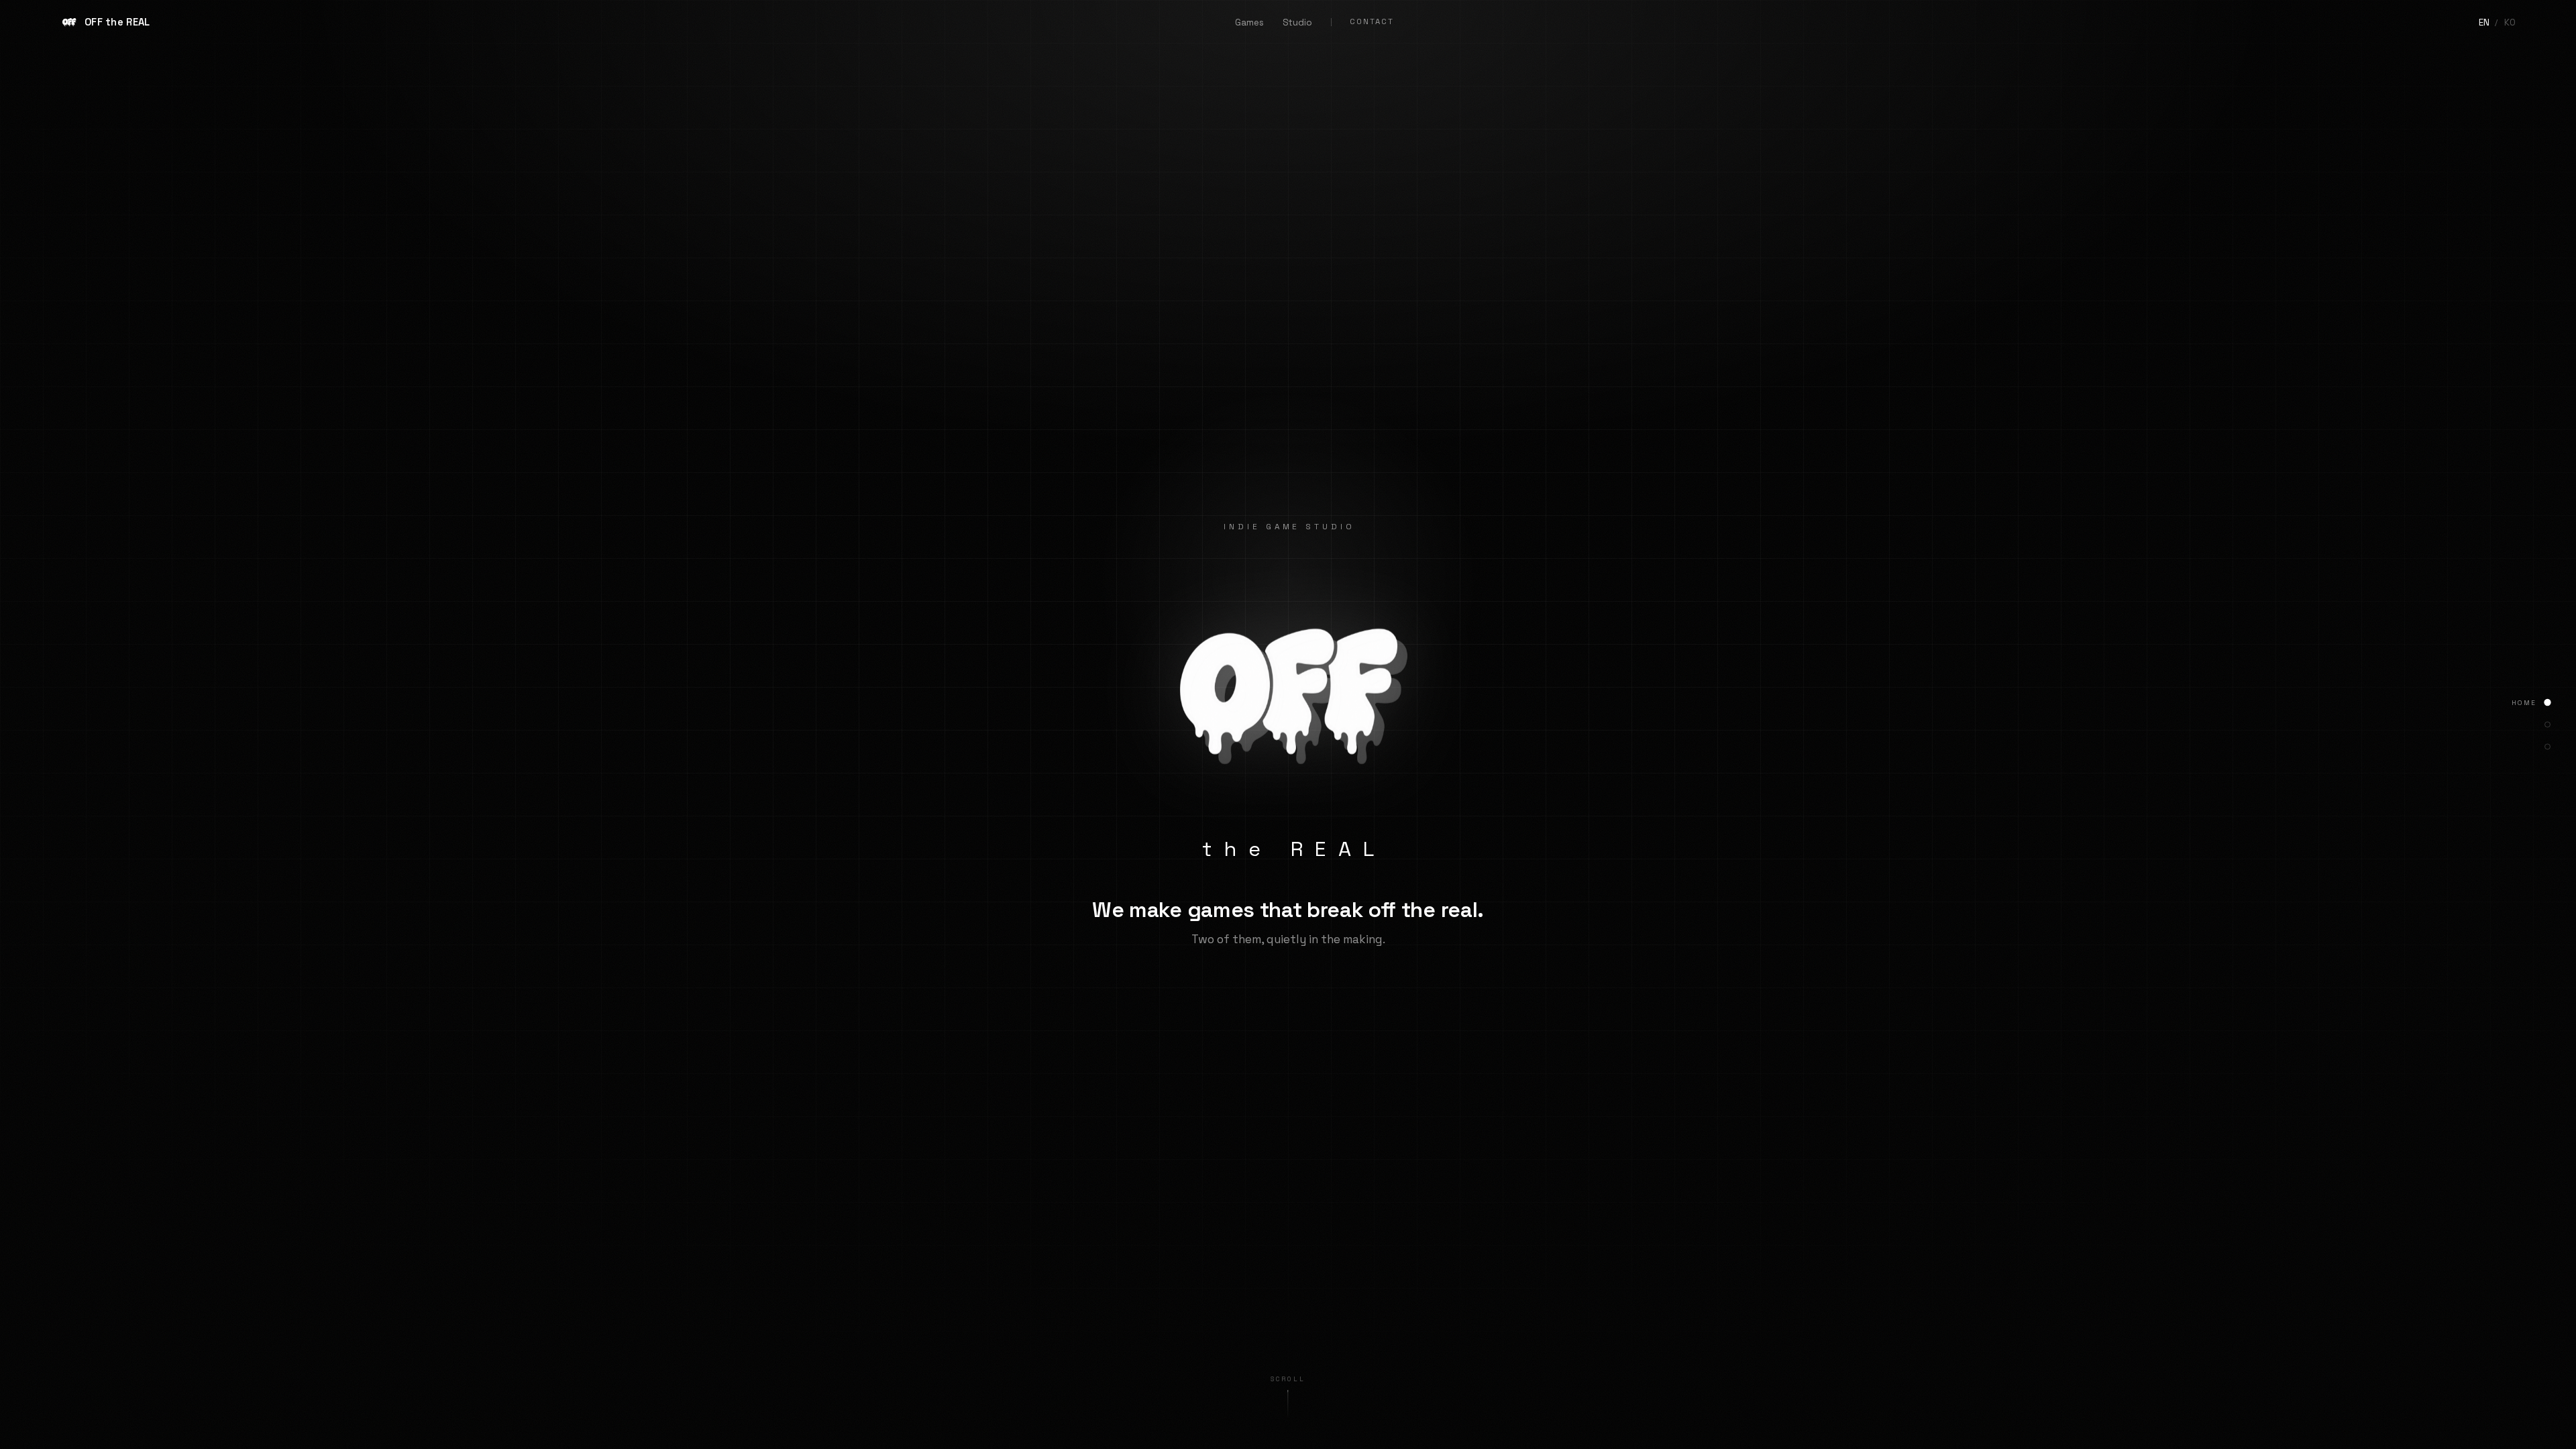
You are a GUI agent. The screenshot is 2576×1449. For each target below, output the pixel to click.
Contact (1372, 21)
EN (2484, 22)
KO (2510, 22)
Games (1249, 22)
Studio (1297, 22)
